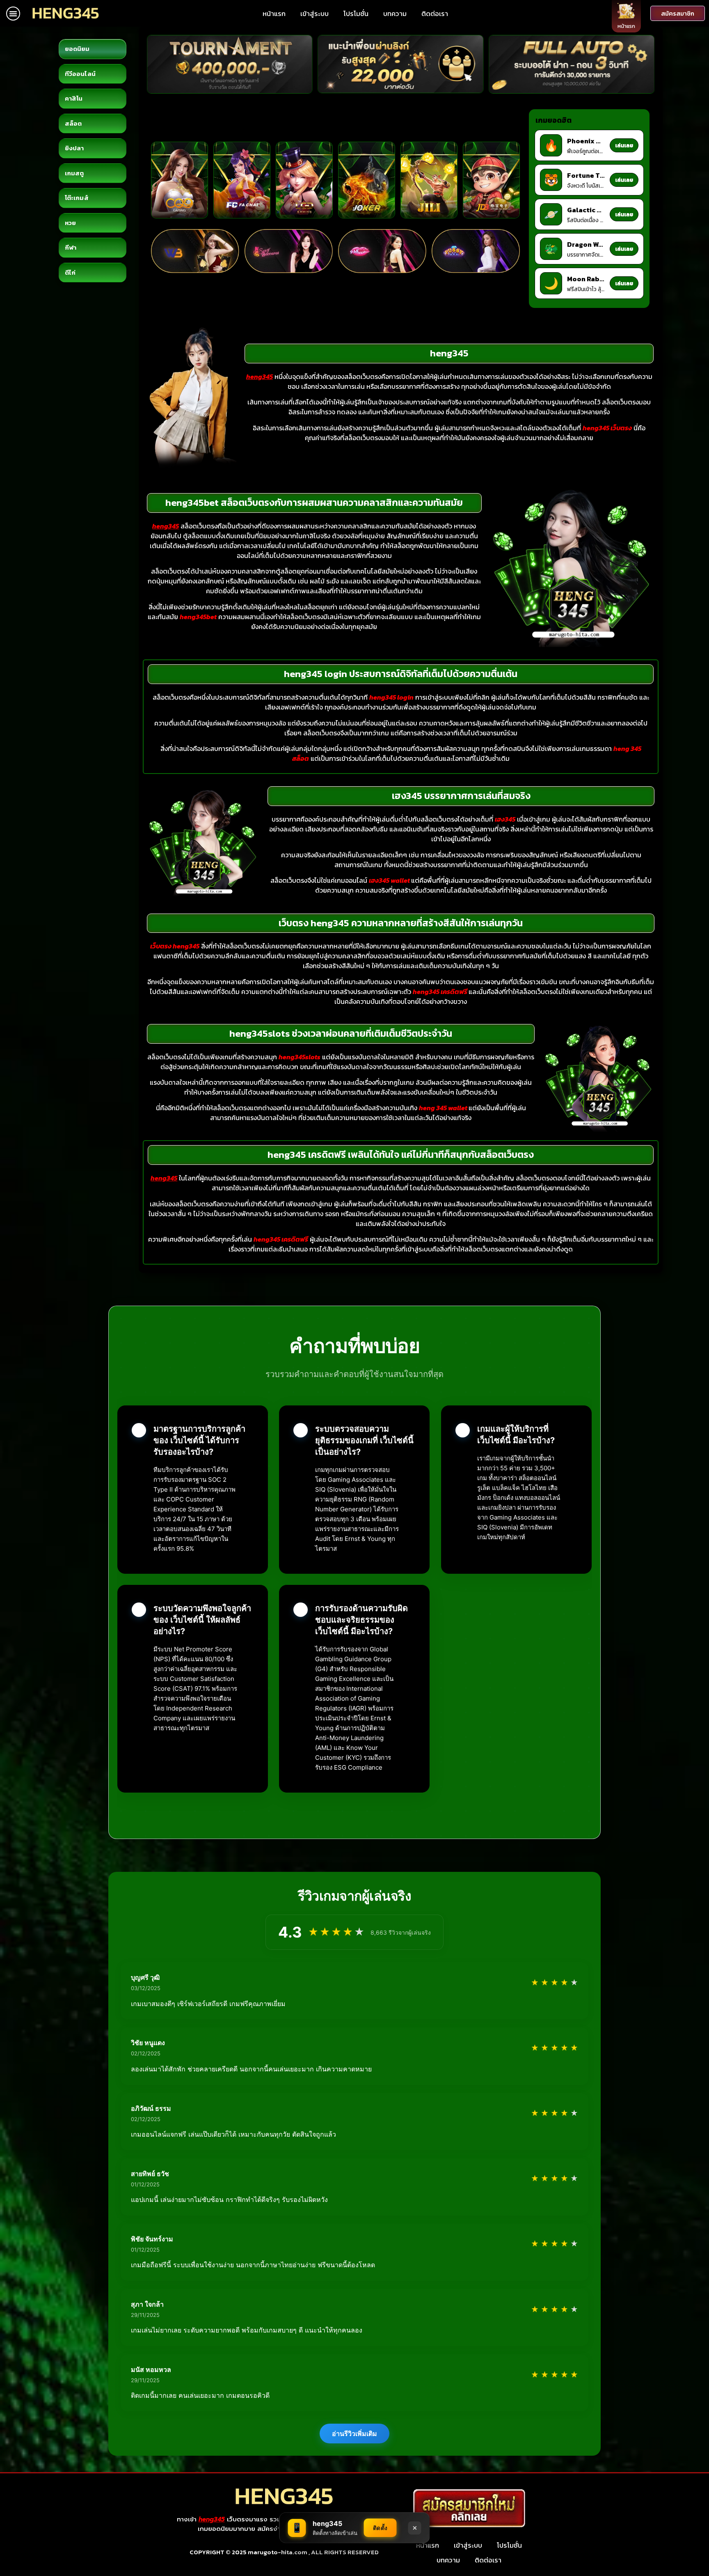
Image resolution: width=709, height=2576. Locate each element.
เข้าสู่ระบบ (314, 14)
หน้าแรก (274, 14)
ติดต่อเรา (435, 14)
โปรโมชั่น (356, 14)
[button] (13, 14)
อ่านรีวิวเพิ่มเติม (354, 2434)
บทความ (395, 14)
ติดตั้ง (380, 2528)
